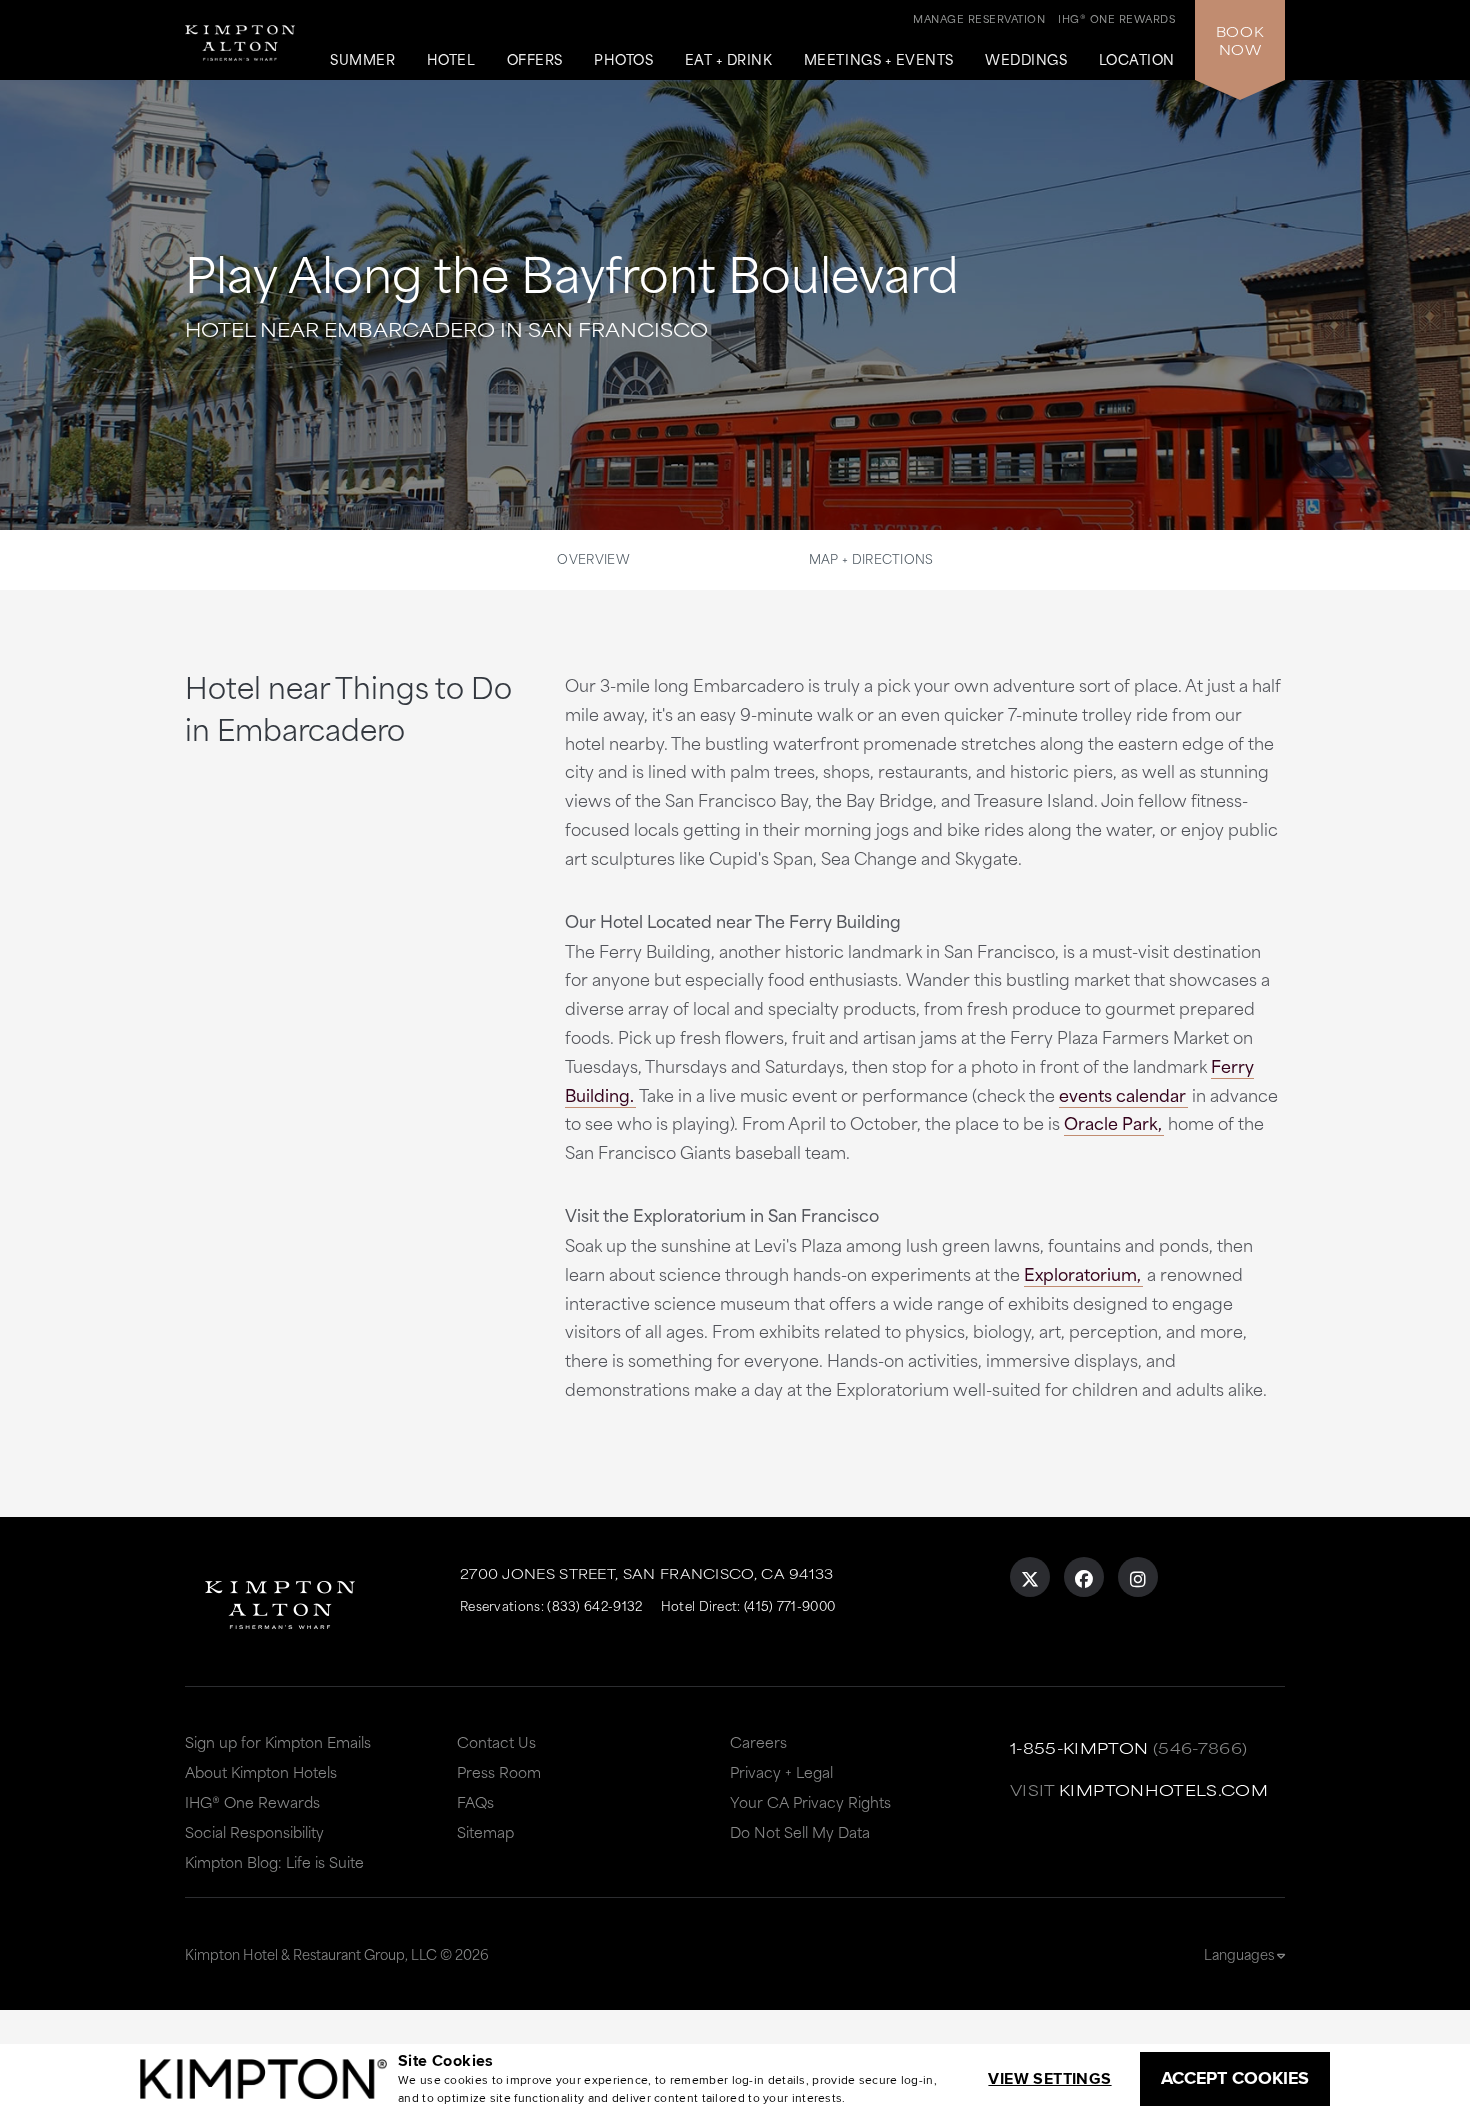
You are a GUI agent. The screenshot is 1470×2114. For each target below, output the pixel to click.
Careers (758, 1741)
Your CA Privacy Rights (810, 1801)
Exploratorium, (1082, 1273)
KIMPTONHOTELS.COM (1163, 1789)
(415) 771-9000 (789, 1605)
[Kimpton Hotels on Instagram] (1138, 1577)
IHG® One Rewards (252, 1801)
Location (1137, 60)
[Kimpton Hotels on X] (1030, 1577)
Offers (535, 60)
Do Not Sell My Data (800, 1831)
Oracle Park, (1113, 1122)
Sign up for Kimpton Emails (278, 1741)
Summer (362, 60)
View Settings (1049, 2078)
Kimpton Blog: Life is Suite (274, 1861)
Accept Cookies (1235, 2078)
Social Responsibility (254, 1831)
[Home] (245, 34)
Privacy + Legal (781, 1771)
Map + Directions (871, 558)
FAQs (475, 1801)
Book (1240, 40)
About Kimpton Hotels (261, 1771)
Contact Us (496, 1741)
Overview (593, 558)
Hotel (451, 60)
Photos (623, 60)
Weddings (1026, 60)
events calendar (1122, 1094)
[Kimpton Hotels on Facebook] (1084, 1577)
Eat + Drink (729, 60)
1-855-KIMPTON (1079, 1747)
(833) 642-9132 (594, 1605)
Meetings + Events (879, 60)
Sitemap (485, 1831)
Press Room (499, 1771)
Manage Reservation (979, 18)
